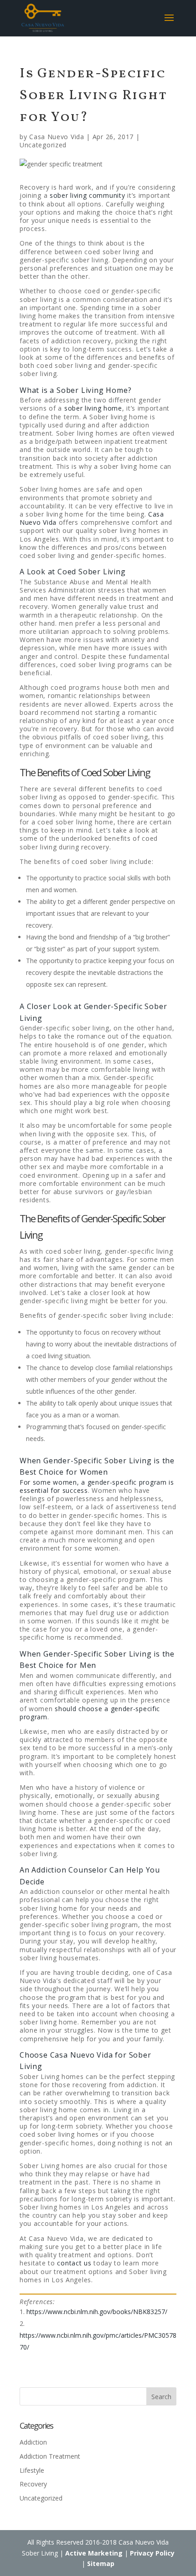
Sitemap (101, 2563)
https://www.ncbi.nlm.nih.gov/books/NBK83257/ (97, 2312)
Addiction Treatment (50, 2456)
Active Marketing (94, 2553)
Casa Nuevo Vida (57, 137)
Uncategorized (43, 145)
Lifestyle (32, 2470)
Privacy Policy (152, 2553)
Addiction (33, 2442)
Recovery (33, 2484)
